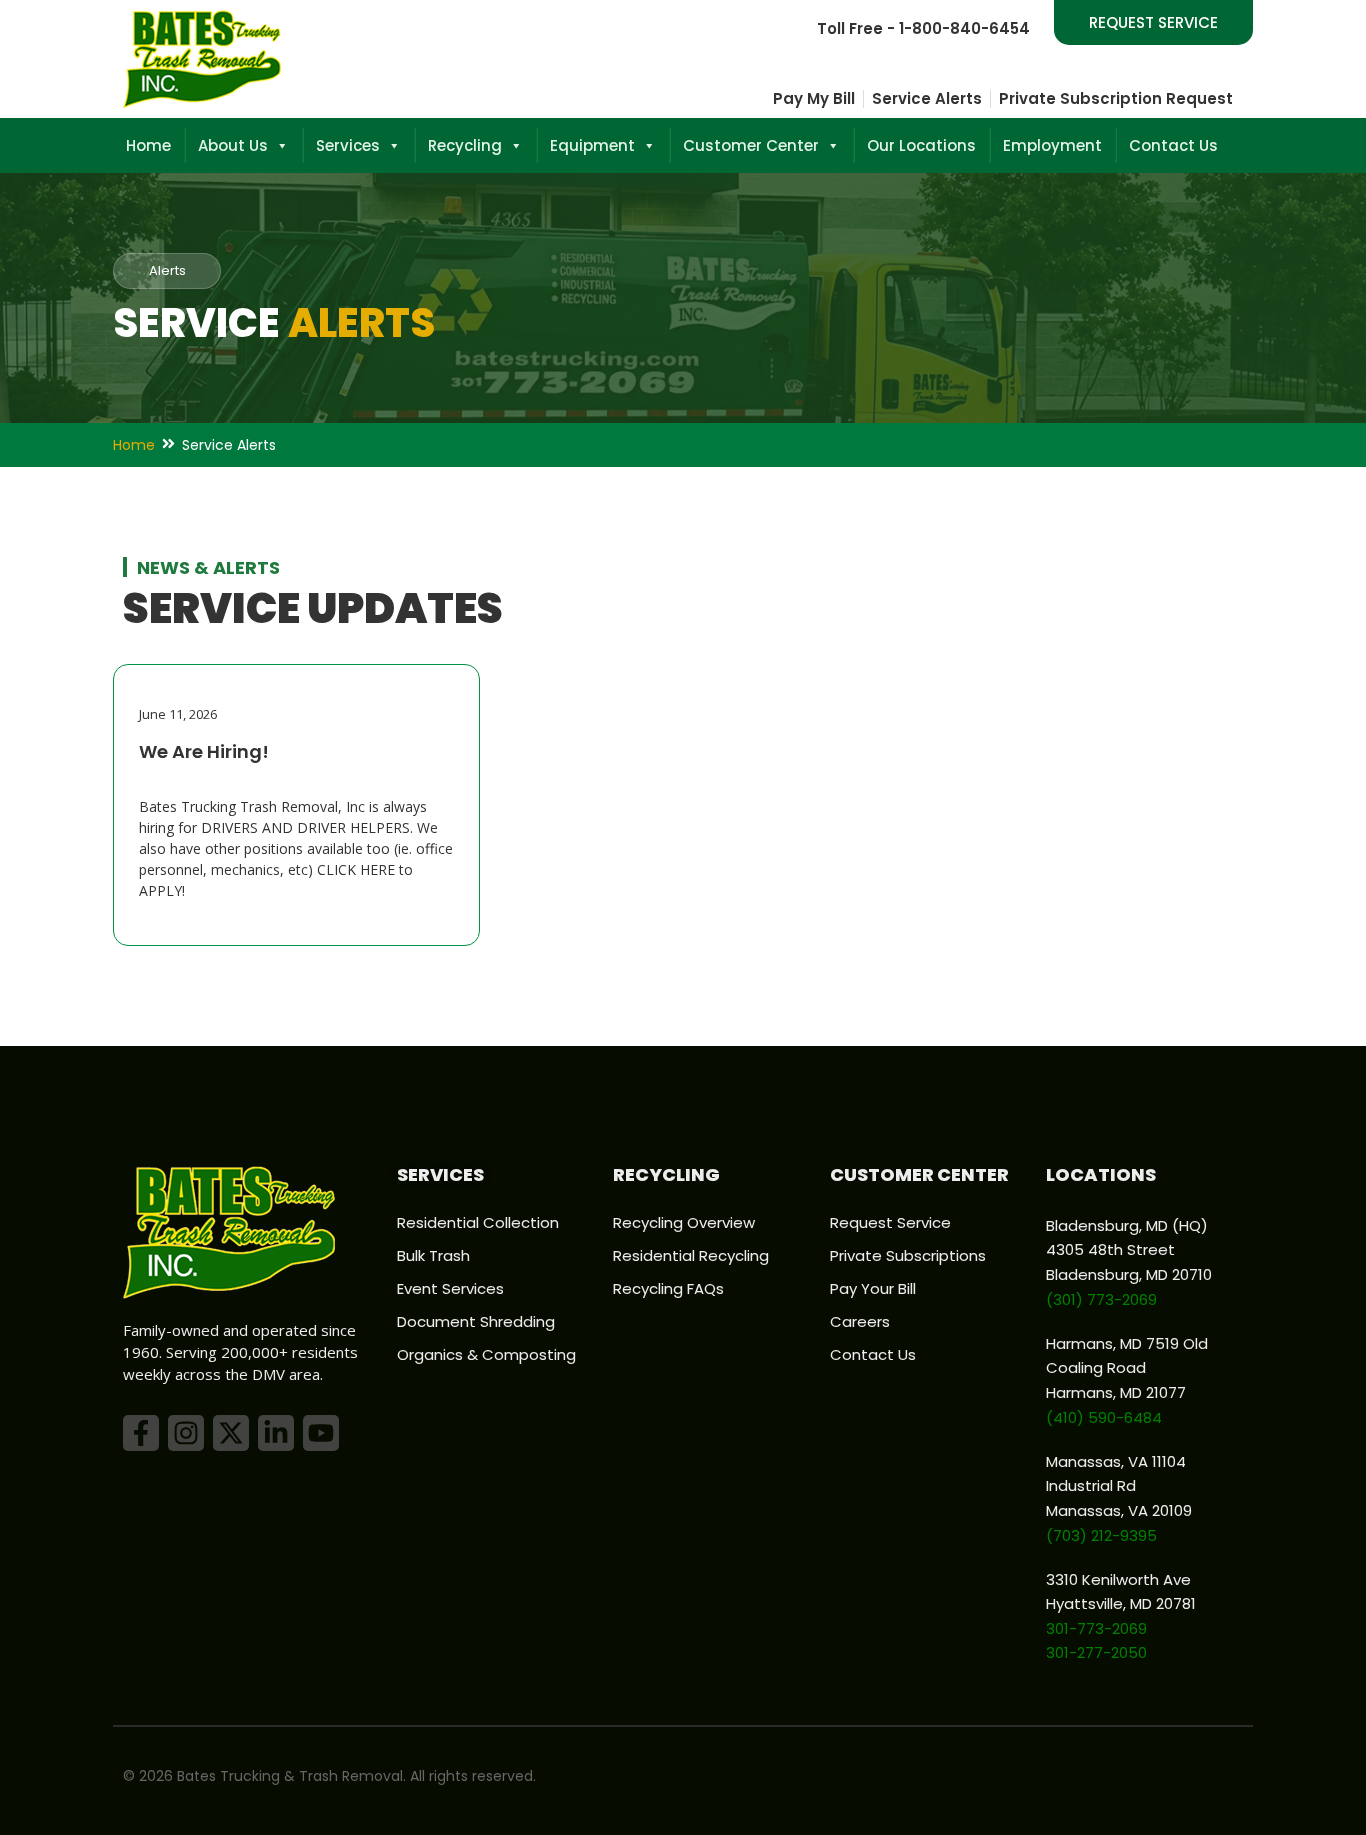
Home (148, 145)
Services (348, 145)
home (134, 445)
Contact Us (1173, 145)
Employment (1052, 145)
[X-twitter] (231, 1433)
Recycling (465, 145)
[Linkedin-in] (276, 1433)
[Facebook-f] (141, 1433)
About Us (233, 145)
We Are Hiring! (204, 751)
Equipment (592, 145)
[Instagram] (186, 1433)
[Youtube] (321, 1433)
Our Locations (921, 145)
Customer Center (751, 145)
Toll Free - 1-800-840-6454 (923, 28)
